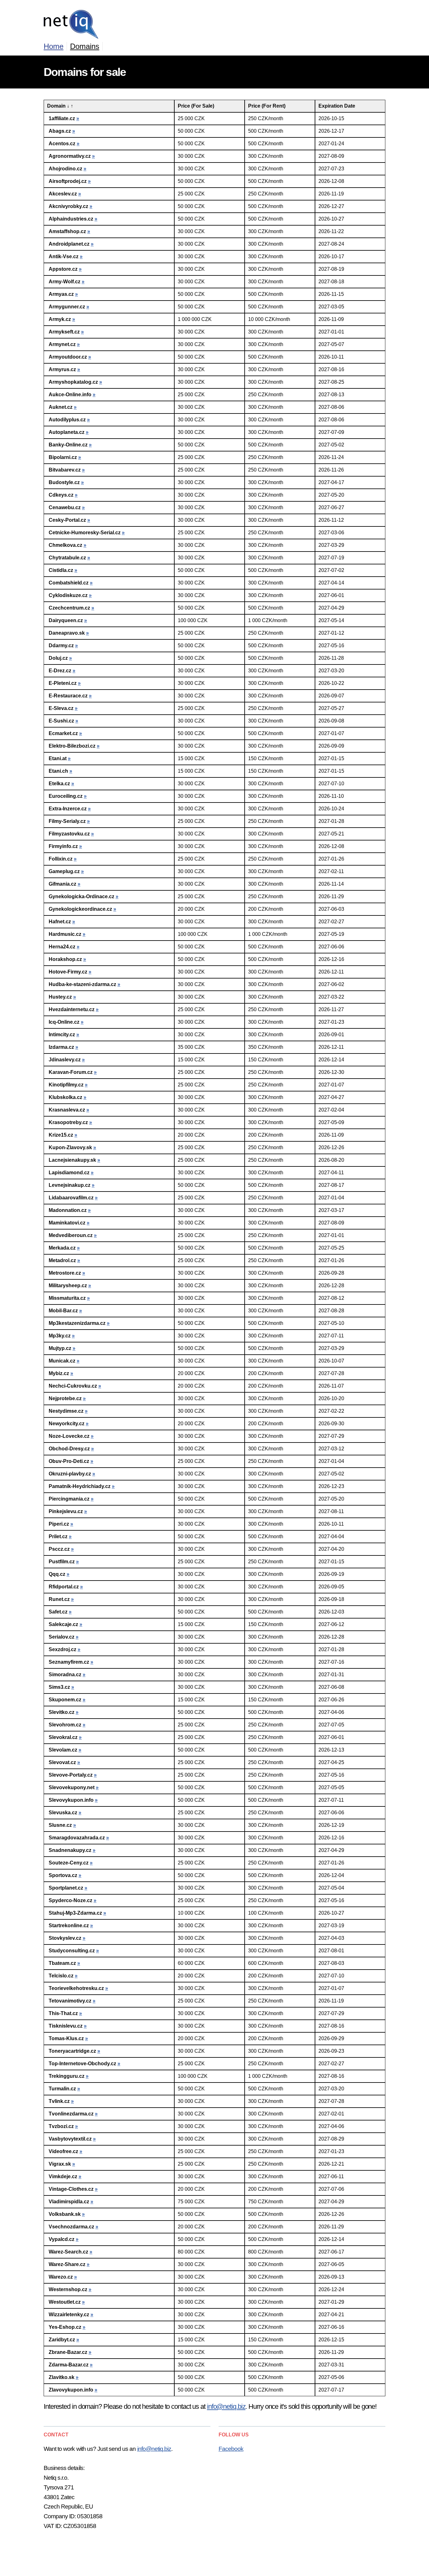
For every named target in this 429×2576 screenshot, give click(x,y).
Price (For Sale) (196, 106)
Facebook (231, 2449)
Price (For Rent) (267, 106)
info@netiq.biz (226, 2406)
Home (54, 46)
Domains (85, 46)
